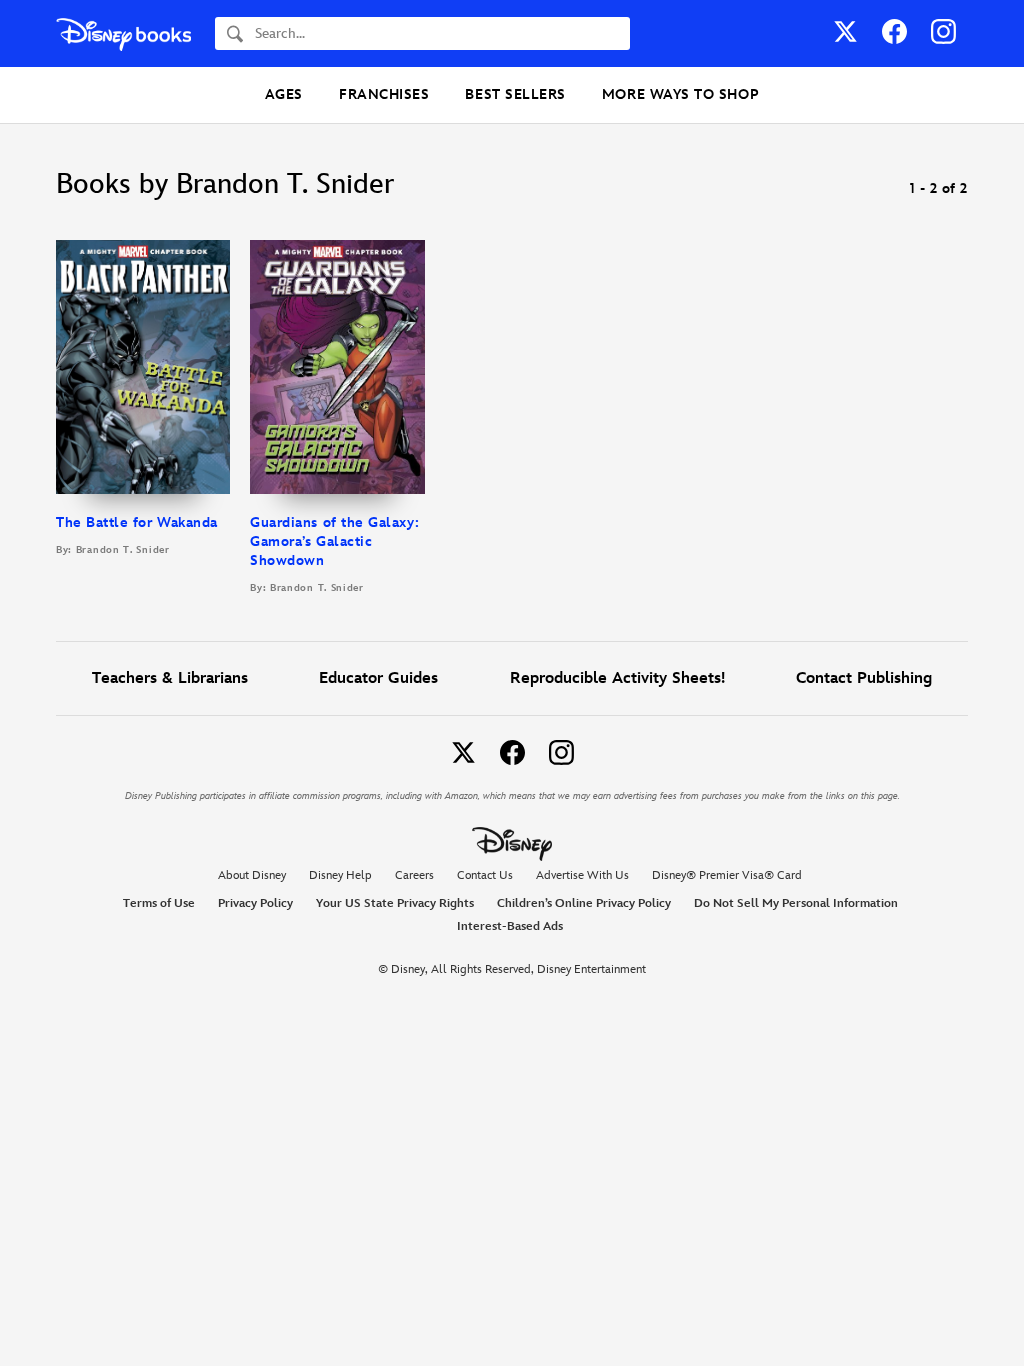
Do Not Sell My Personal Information (796, 904)
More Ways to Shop (680, 94)
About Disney (252, 875)
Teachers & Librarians (170, 678)
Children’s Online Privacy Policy (584, 903)
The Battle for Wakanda (137, 522)
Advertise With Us (582, 875)
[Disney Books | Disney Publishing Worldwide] (123, 33)
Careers (414, 875)
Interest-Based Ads (510, 926)
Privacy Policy (255, 903)
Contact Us (485, 875)
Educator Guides (378, 678)
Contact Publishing (864, 678)
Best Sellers (515, 94)
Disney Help (340, 875)
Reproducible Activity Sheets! (617, 678)
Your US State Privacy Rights (395, 903)
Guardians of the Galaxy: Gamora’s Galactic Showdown (334, 541)
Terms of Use (159, 903)
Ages (284, 94)
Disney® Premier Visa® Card (727, 875)
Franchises (384, 94)
